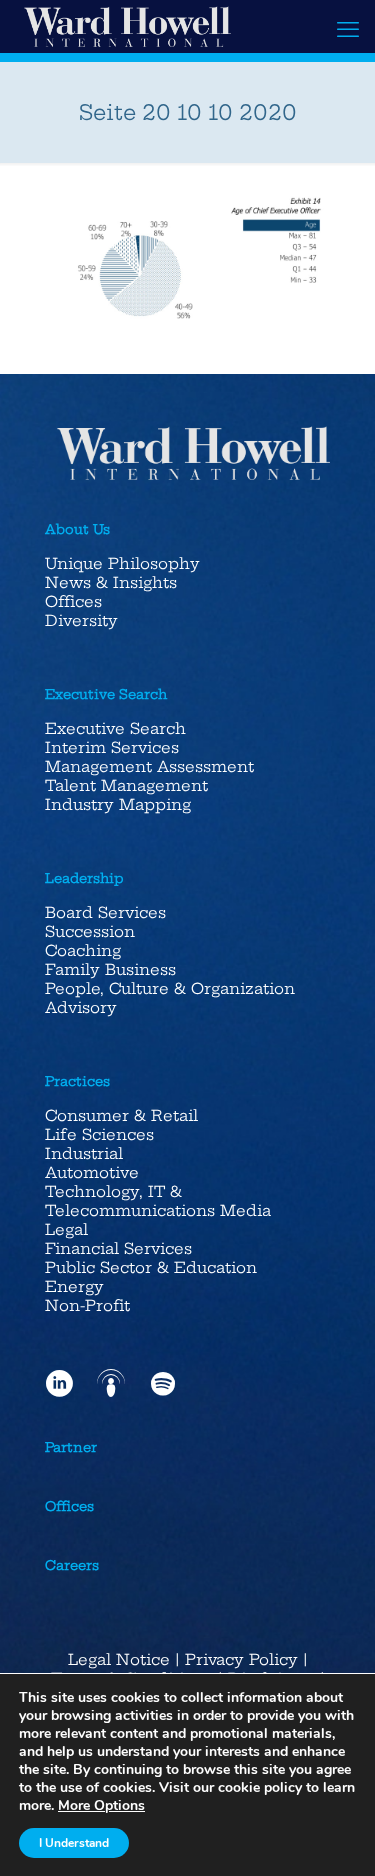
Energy (74, 1286)
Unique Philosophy (122, 563)
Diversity (81, 620)
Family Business (110, 969)
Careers (72, 1565)
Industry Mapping (118, 804)
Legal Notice (119, 1659)
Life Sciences (99, 1134)
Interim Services (112, 747)
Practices (77, 1081)
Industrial (84, 1153)
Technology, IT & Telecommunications (130, 1201)
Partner (71, 1447)
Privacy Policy (241, 1659)
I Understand (74, 1843)
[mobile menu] (348, 30)
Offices (73, 601)
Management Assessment (149, 766)
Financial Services (118, 1248)
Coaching (83, 950)
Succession (90, 931)
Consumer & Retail (121, 1115)
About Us (77, 529)
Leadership (84, 878)
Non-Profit (87, 1305)
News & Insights (111, 582)
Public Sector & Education (151, 1267)
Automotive (92, 1172)
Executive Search (106, 694)
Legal (66, 1229)
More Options (101, 1806)
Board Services (105, 912)
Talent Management (126, 785)
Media (245, 1210)
